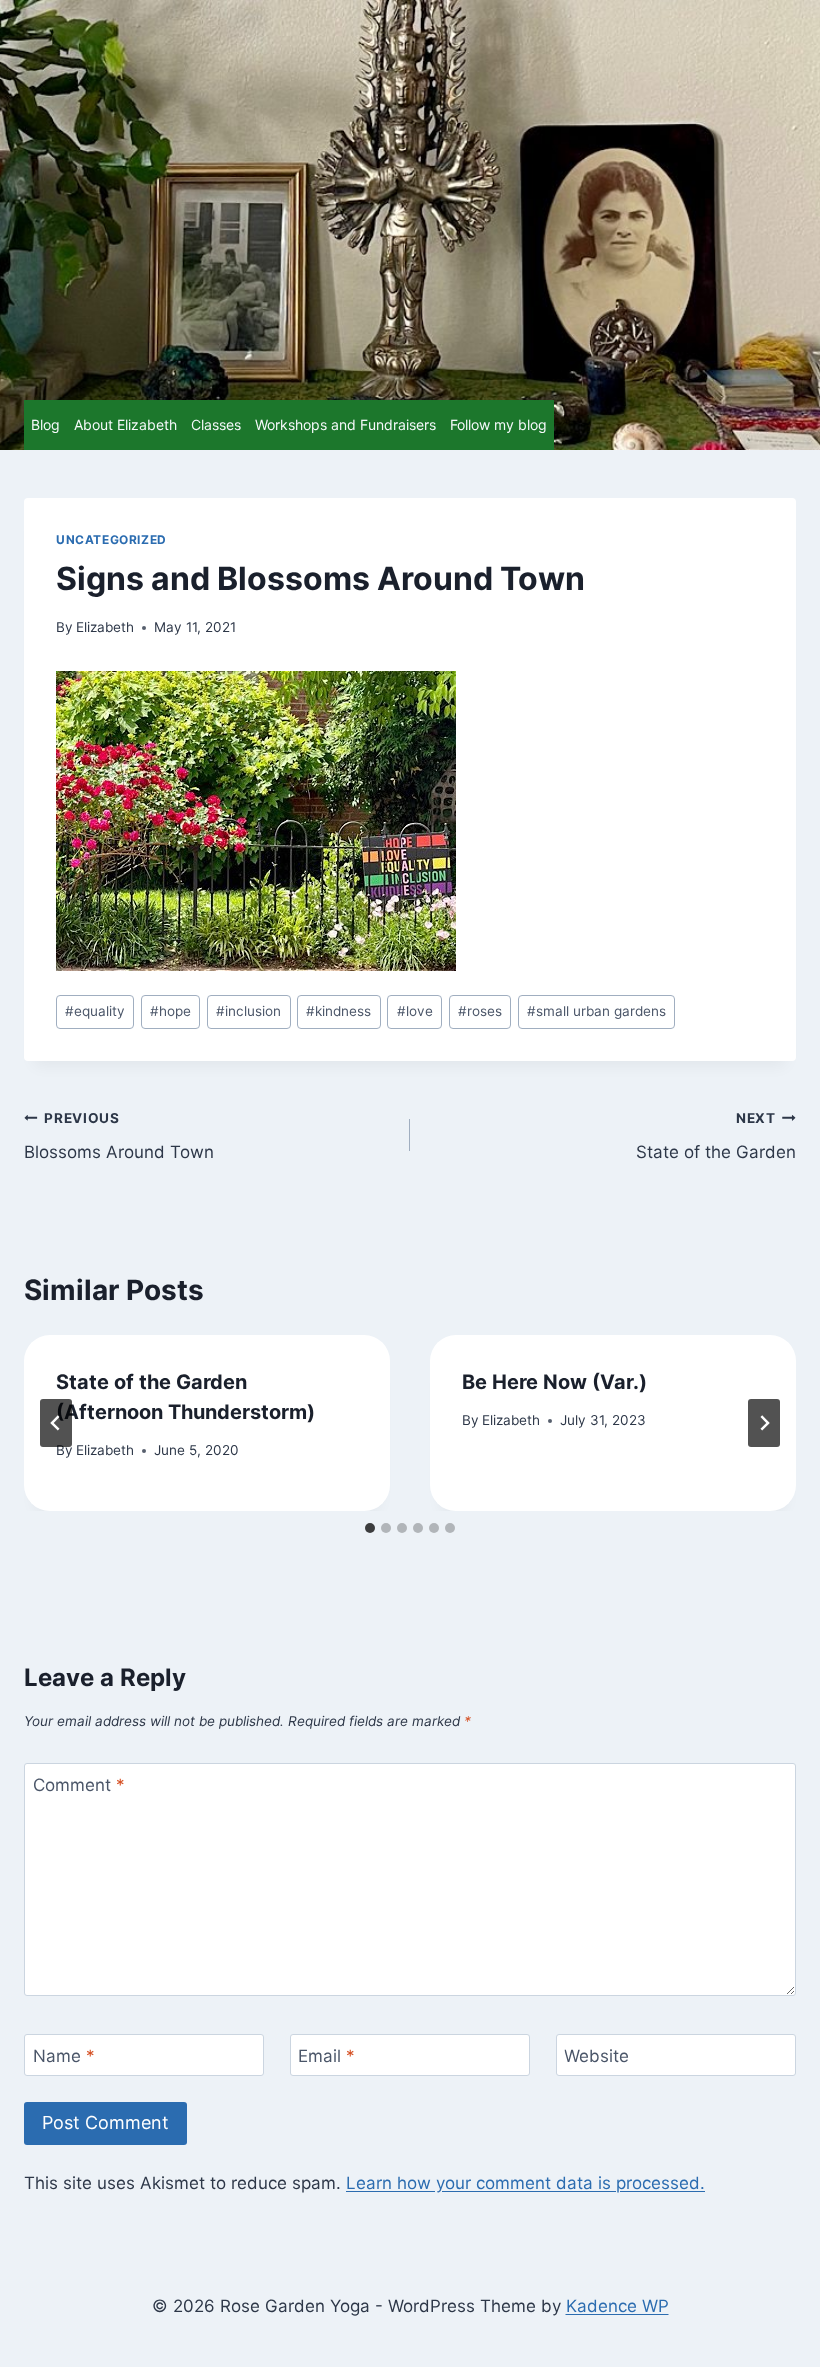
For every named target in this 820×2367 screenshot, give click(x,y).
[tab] (370, 1528)
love (415, 1011)
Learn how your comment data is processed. (525, 2183)
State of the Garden (716, 1136)
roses (480, 1011)
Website (596, 2056)
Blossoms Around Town (119, 1136)
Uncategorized (111, 539)
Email (326, 2056)
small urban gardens (596, 1011)
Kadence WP (617, 2306)
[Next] (764, 1423)
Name (64, 2056)
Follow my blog (498, 424)
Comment (79, 1785)
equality (95, 1011)
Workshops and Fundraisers (345, 424)
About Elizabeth (125, 424)
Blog (45, 424)
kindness (338, 1011)
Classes (216, 424)
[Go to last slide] (56, 1423)
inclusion (248, 1011)
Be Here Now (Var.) (554, 1382)
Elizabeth (105, 627)
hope (170, 1011)
